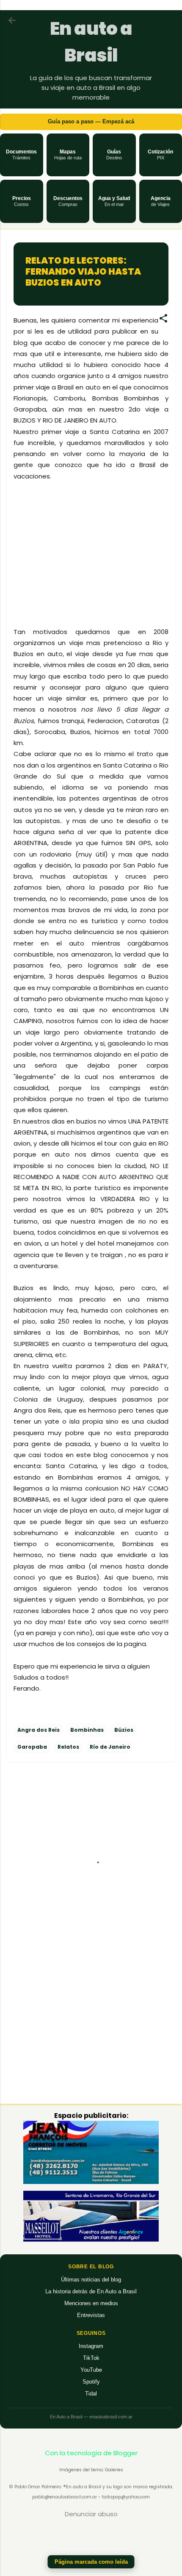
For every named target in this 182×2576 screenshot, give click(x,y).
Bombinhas (87, 1730)
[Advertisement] (91, 563)
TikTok (91, 2358)
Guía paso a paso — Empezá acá (91, 121)
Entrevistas (91, 2315)
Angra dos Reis (39, 1730)
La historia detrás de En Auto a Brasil (91, 2291)
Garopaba (32, 1747)
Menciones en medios (91, 2303)
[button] (22, 155)
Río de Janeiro (110, 1747)
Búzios (124, 1730)
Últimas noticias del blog (91, 2280)
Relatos (68, 1747)
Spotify (91, 2382)
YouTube (91, 2370)
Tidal (91, 2394)
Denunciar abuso (91, 2514)
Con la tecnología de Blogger (91, 2453)
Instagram (91, 2346)
